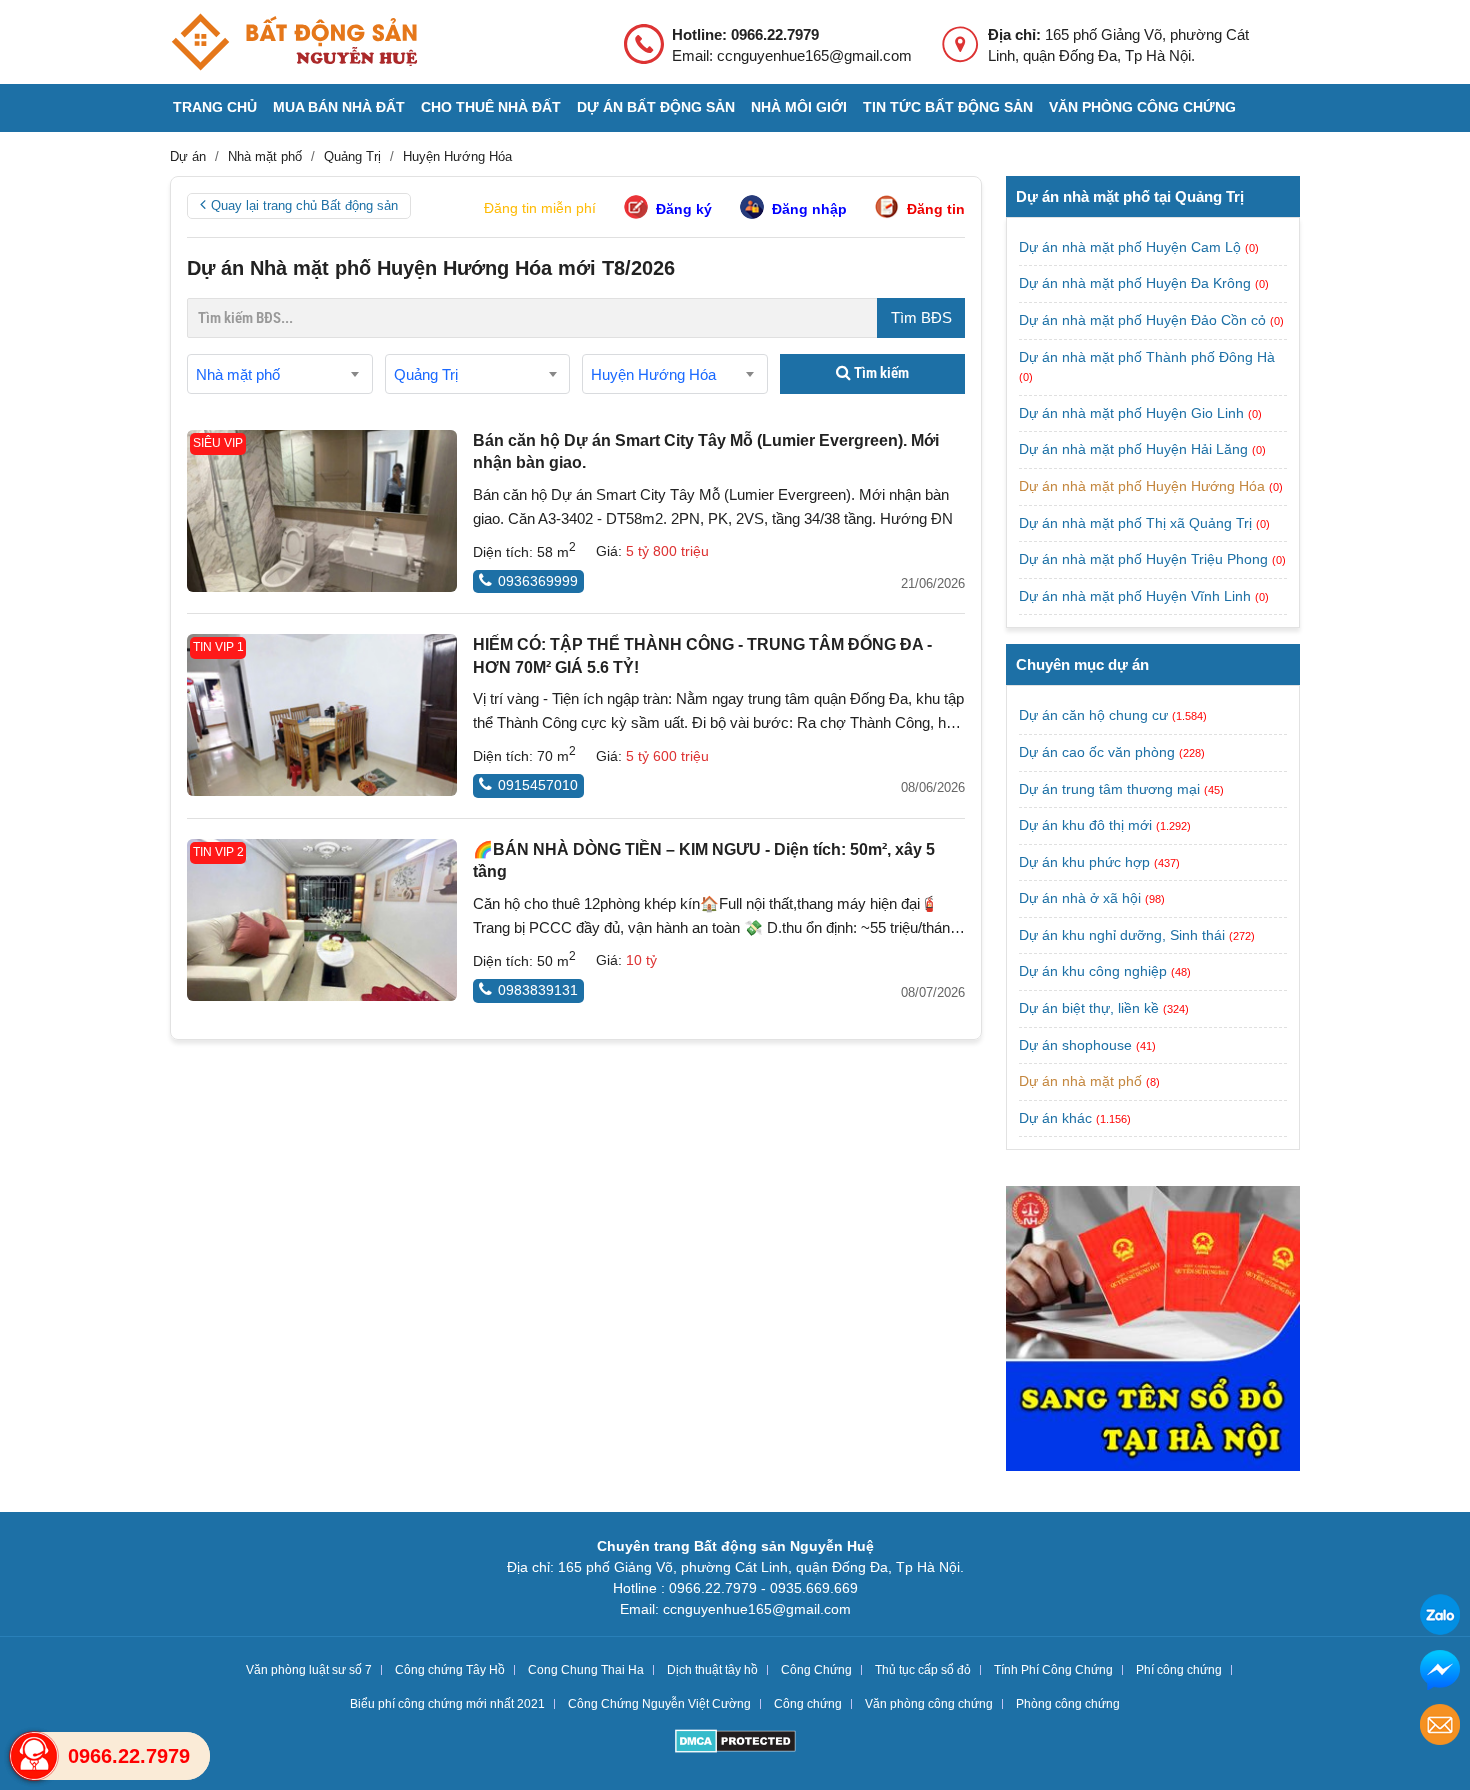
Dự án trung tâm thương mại (1109, 789)
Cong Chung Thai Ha (586, 1670)
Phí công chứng (1179, 1670)
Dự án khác (1055, 1118)
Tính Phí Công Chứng (1053, 1670)
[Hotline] (34, 1756)
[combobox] (280, 374)
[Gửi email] (1440, 1727)
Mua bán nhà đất (339, 107)
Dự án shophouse (1075, 1045)
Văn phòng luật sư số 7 (309, 1670)
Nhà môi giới (799, 107)
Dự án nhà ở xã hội (1080, 898)
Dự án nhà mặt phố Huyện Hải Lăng (1135, 449)
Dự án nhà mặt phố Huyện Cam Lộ (1132, 247)
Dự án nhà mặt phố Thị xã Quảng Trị (1137, 523)
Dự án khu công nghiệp (1093, 971)
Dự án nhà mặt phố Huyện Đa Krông (1137, 283)
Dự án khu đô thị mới (1085, 825)
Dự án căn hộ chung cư (1093, 715)
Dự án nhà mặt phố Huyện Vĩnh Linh (1137, 596)
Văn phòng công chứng (1142, 107)
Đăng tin (936, 209)
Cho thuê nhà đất (491, 107)
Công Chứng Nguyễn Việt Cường (659, 1704)
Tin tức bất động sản (948, 107)
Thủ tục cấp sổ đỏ (923, 1670)
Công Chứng (816, 1670)
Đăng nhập (809, 209)
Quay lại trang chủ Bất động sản (304, 205)
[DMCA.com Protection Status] (735, 1743)
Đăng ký (684, 209)
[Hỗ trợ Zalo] (1440, 1617)
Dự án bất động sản (656, 107)
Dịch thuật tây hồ (712, 1670)
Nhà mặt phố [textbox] (238, 374)
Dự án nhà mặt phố (1080, 1081)
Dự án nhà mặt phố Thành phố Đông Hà (1147, 357)
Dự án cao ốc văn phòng (1097, 752)
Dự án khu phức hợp (1084, 862)
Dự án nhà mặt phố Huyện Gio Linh (1133, 413)
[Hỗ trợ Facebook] (1440, 1672)
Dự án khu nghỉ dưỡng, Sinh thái (1122, 935)
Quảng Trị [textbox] (426, 374)
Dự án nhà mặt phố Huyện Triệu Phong (1145, 559)
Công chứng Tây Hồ (450, 1670)
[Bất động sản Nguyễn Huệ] (294, 42)
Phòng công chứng (1068, 1704)
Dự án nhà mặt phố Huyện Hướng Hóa (1144, 486)
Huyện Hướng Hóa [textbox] (653, 374)
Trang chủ (215, 107)
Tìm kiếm (880, 373)
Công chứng (808, 1704)
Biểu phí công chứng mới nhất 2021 (447, 1704)
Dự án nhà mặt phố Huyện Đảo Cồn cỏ (1144, 320)
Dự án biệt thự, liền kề (1089, 1008)
